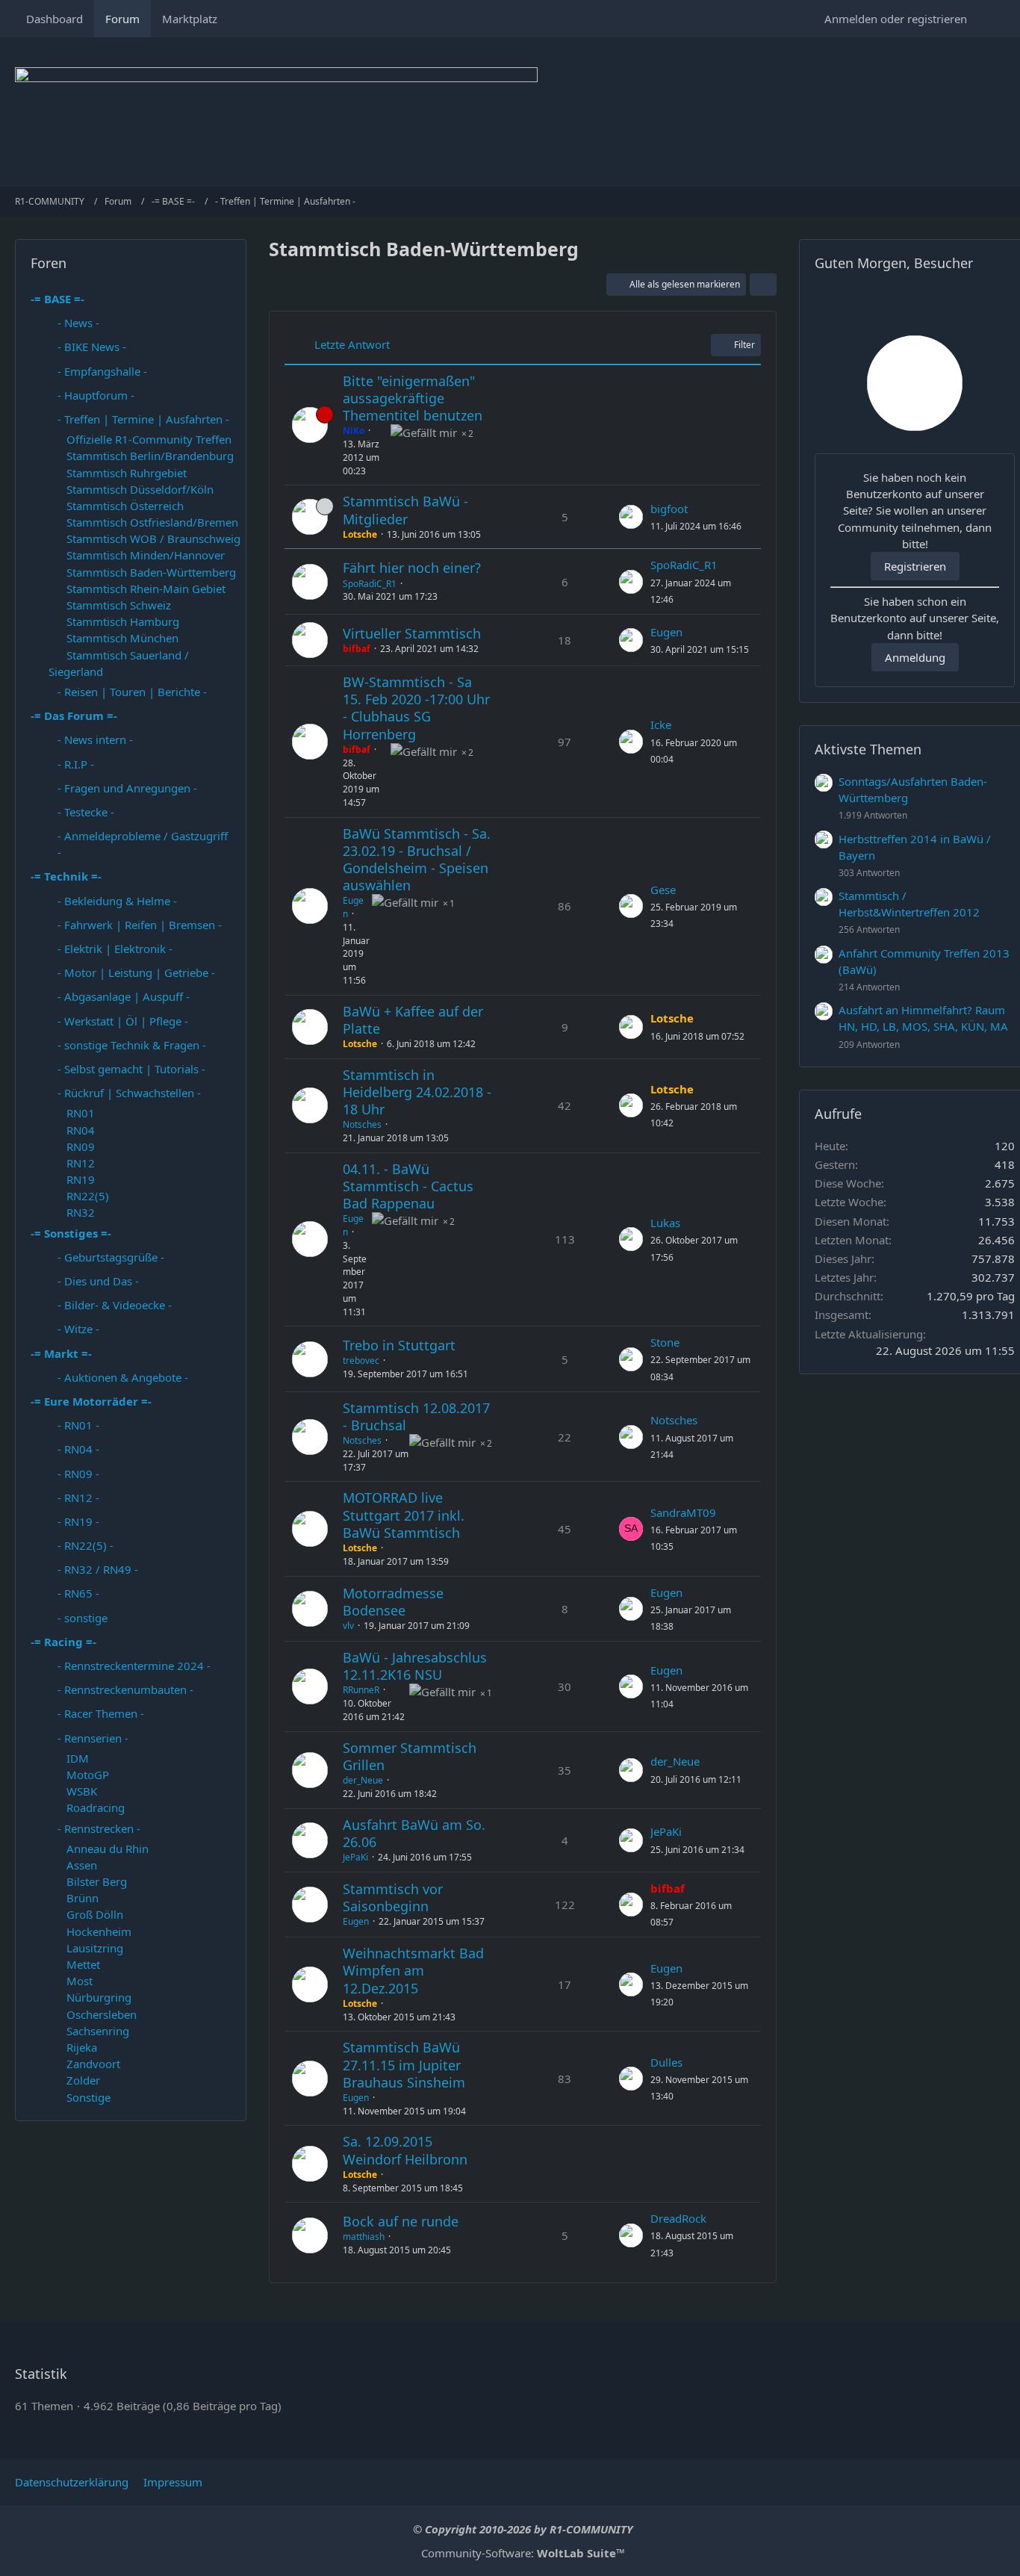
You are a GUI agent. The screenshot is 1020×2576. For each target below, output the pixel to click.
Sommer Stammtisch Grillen (410, 1756)
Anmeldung (915, 657)
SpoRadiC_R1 (370, 584)
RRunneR (361, 1690)
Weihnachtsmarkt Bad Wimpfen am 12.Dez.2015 (413, 1970)
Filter (744, 345)
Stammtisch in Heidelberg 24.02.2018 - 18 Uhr (417, 1092)
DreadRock (678, 2218)
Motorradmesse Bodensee (393, 1602)
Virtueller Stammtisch (412, 633)
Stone (665, 1342)
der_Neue (363, 1780)
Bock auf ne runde (401, 2221)
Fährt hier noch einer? (412, 568)
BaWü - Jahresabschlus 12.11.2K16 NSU (415, 1666)
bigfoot (669, 509)
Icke (661, 724)
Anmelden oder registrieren (896, 19)
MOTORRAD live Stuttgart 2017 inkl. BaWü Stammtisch (404, 1515)
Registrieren (915, 566)
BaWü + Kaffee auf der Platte (413, 1020)
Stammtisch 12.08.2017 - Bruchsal (416, 1416)
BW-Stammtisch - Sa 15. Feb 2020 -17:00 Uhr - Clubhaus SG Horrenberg (416, 708)
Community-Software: (523, 2553)
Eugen (666, 632)
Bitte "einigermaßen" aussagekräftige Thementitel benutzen (413, 398)
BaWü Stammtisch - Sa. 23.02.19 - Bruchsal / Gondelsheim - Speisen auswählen (417, 860)
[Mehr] (763, 285)
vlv (348, 1626)
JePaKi (355, 1857)
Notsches (362, 1124)
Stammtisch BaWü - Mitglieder (405, 510)
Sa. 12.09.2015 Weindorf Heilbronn (405, 2150)
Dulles (666, 2062)
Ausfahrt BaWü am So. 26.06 (414, 1833)
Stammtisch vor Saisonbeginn (393, 1897)
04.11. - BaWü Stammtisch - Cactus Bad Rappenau (408, 1186)
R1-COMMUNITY (591, 2529)
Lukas (665, 1223)
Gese (663, 890)
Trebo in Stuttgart (399, 1345)
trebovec (361, 1360)
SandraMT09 (683, 1512)
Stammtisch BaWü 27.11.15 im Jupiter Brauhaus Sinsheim (404, 2064)
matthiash (364, 2237)
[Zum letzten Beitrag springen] (631, 517)
